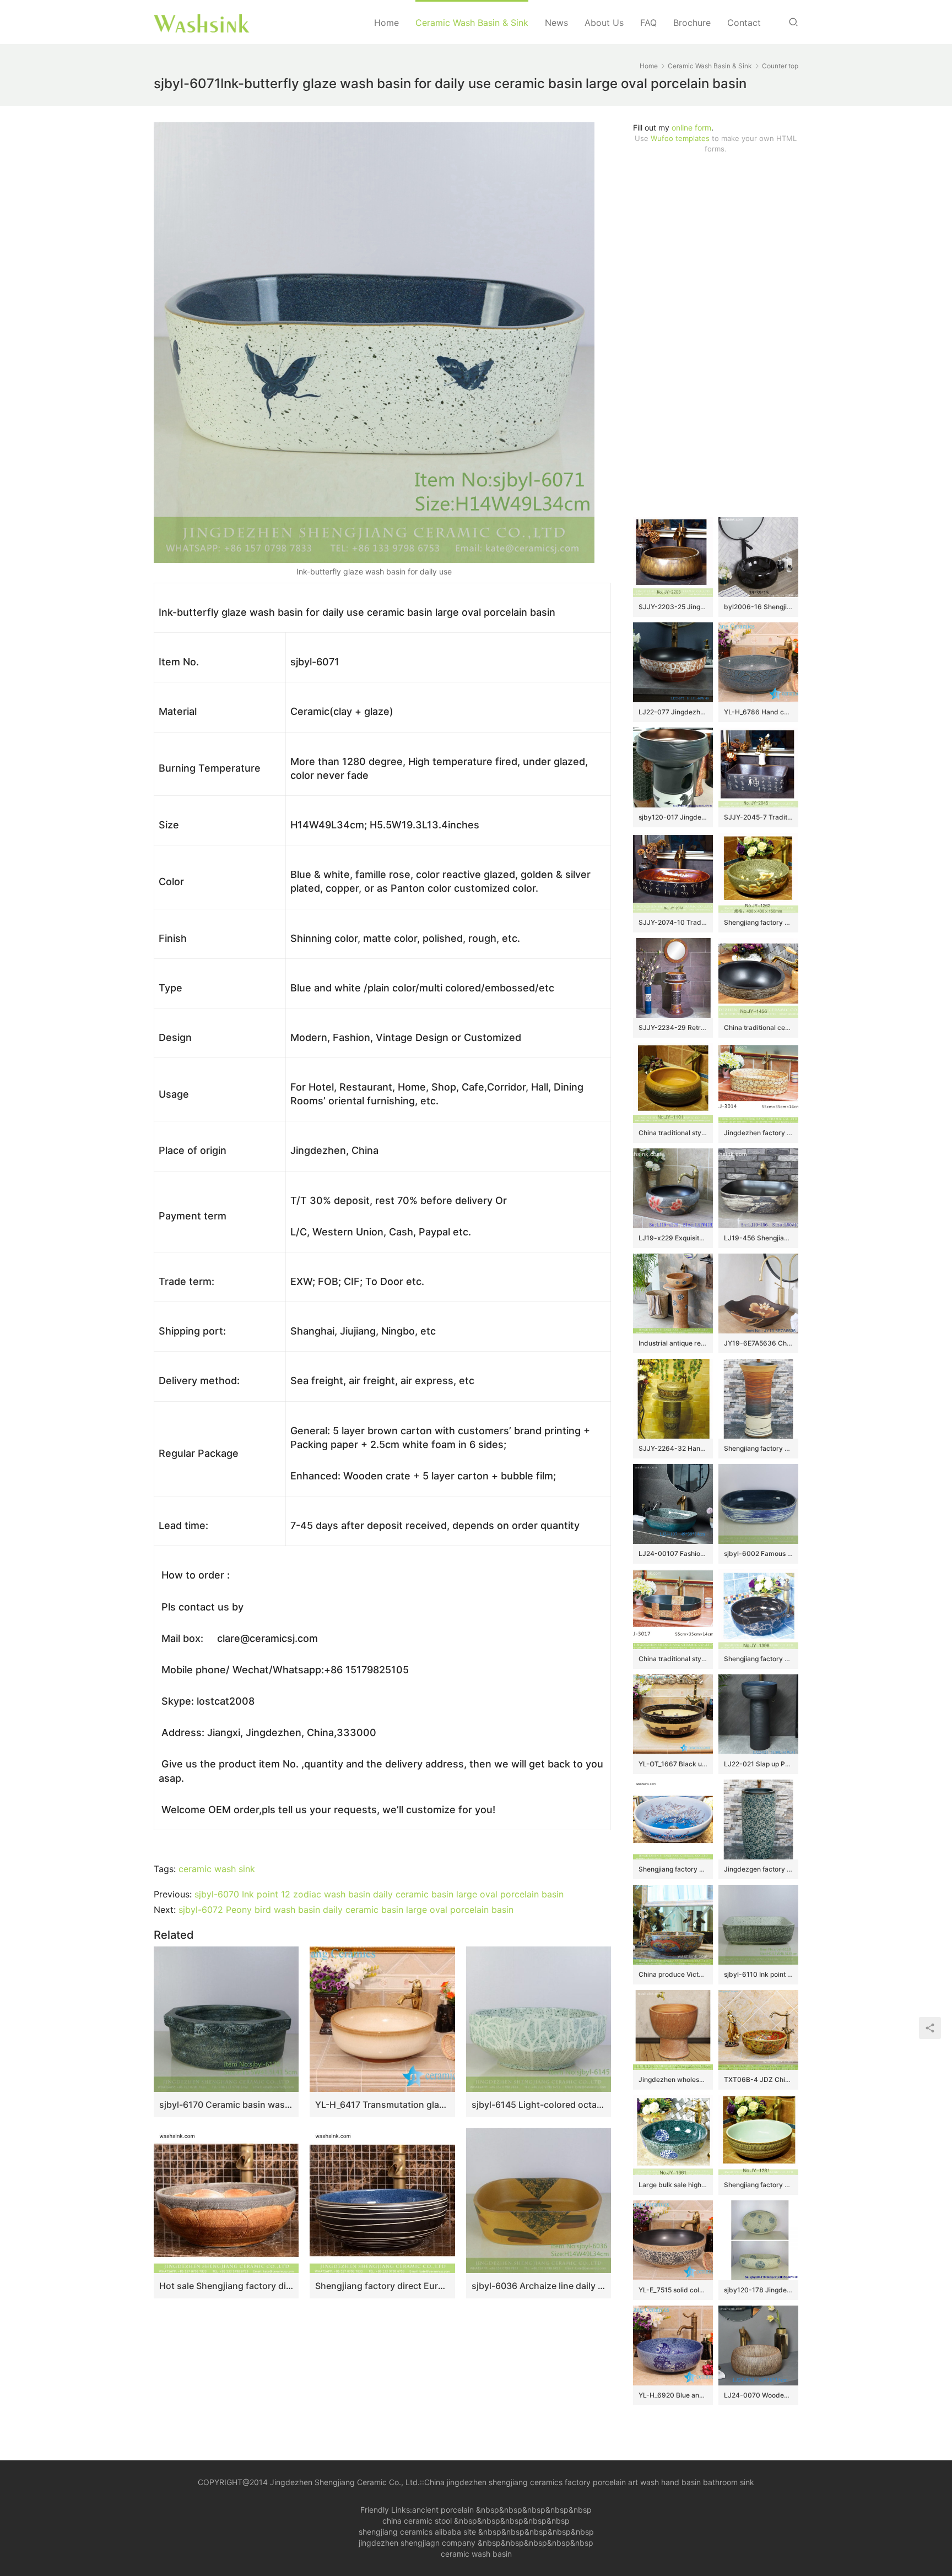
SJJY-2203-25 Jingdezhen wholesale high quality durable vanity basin (673, 607)
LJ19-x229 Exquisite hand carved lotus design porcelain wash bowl (673, 1238)
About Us (604, 23)
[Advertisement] (716, 335)
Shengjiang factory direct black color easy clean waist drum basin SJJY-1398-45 (758, 1659)
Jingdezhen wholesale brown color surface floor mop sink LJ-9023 (673, 2079)
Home (386, 23)
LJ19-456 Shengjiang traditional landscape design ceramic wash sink (758, 1238)
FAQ (648, 23)
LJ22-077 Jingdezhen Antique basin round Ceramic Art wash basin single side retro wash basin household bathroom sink (673, 712)
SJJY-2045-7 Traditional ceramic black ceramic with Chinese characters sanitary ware (758, 817)
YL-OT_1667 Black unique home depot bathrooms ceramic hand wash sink (673, 1764)
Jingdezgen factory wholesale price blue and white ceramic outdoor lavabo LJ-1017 (758, 1869)
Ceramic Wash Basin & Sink (472, 23)
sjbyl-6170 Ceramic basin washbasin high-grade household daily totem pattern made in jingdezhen (226, 2105)
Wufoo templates (680, 138)
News (556, 23)
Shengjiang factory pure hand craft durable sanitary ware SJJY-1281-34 (758, 2185)
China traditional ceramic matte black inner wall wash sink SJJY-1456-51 (758, 1027)
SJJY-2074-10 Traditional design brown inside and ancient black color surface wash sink (673, 922)
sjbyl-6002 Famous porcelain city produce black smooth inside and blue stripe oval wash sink (758, 1553)
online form (691, 128)
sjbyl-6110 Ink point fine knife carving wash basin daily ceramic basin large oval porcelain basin (758, 1974)
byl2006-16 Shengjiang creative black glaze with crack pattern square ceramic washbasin (758, 607)
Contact (744, 23)
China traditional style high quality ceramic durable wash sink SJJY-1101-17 (673, 1133)
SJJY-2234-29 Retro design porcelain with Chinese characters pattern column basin (673, 1027)
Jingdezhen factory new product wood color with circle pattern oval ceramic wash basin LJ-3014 (758, 1133)
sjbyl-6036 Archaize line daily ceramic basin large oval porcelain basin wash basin (539, 2286)
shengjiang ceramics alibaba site (417, 2532)
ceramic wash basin (476, 2554)
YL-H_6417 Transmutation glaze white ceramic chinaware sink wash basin (382, 2105)
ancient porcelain (444, 2510)
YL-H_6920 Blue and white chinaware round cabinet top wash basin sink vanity (673, 2395)
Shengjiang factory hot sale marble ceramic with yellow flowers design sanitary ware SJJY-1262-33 (758, 922)
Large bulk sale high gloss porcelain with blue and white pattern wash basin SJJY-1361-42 (673, 2185)
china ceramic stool (417, 2521)
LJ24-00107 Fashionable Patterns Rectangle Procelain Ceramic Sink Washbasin (673, 1553)
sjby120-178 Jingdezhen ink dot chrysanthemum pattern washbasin (758, 2290)
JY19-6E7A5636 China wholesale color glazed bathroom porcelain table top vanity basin (758, 1343)
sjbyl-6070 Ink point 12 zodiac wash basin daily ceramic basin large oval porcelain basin (379, 1894)
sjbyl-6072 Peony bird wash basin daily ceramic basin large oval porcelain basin (346, 1910)
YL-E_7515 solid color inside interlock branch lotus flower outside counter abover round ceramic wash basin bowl (673, 2290)
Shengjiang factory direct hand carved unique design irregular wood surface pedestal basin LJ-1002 (758, 1448)
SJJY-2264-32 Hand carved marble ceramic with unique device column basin (673, 1448)
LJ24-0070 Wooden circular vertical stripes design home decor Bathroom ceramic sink (758, 2395)
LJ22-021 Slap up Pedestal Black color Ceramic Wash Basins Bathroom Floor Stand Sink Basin (758, 1764)
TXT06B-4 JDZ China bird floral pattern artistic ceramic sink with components (758, 2079)
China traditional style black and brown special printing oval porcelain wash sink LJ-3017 (673, 1659)
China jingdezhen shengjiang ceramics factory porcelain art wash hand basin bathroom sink (589, 2482)
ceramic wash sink (217, 1869)
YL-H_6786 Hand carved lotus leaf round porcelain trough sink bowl (758, 712)
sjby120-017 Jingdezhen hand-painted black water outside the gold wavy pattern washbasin (673, 817)
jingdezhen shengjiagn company (417, 2543)
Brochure (692, 23)
